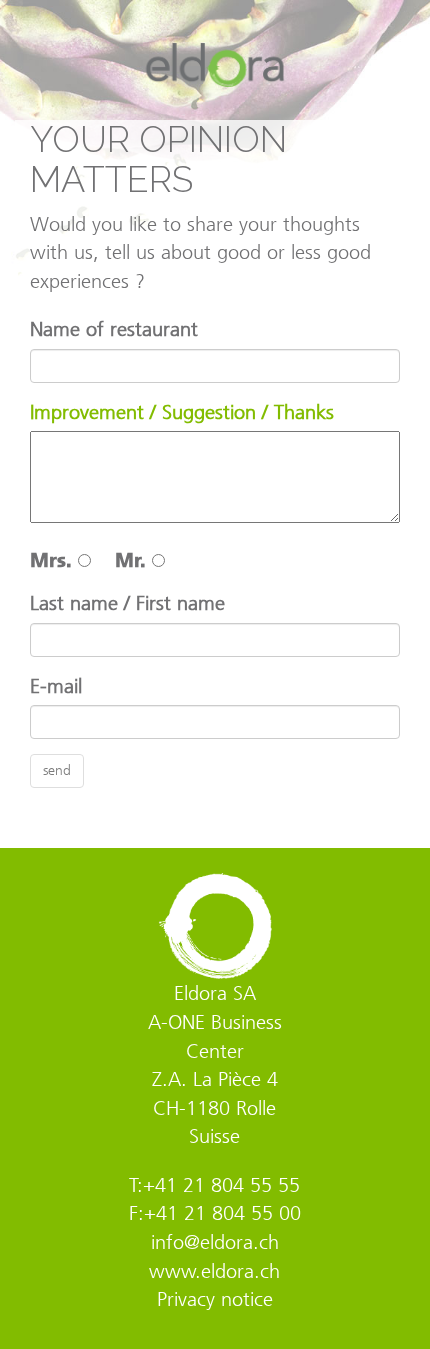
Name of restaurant (114, 329)
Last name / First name (127, 603)
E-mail (56, 686)
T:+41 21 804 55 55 (214, 1185)
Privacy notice (215, 1299)
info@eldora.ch (215, 1242)
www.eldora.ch (214, 1271)
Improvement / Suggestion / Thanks (182, 412)
